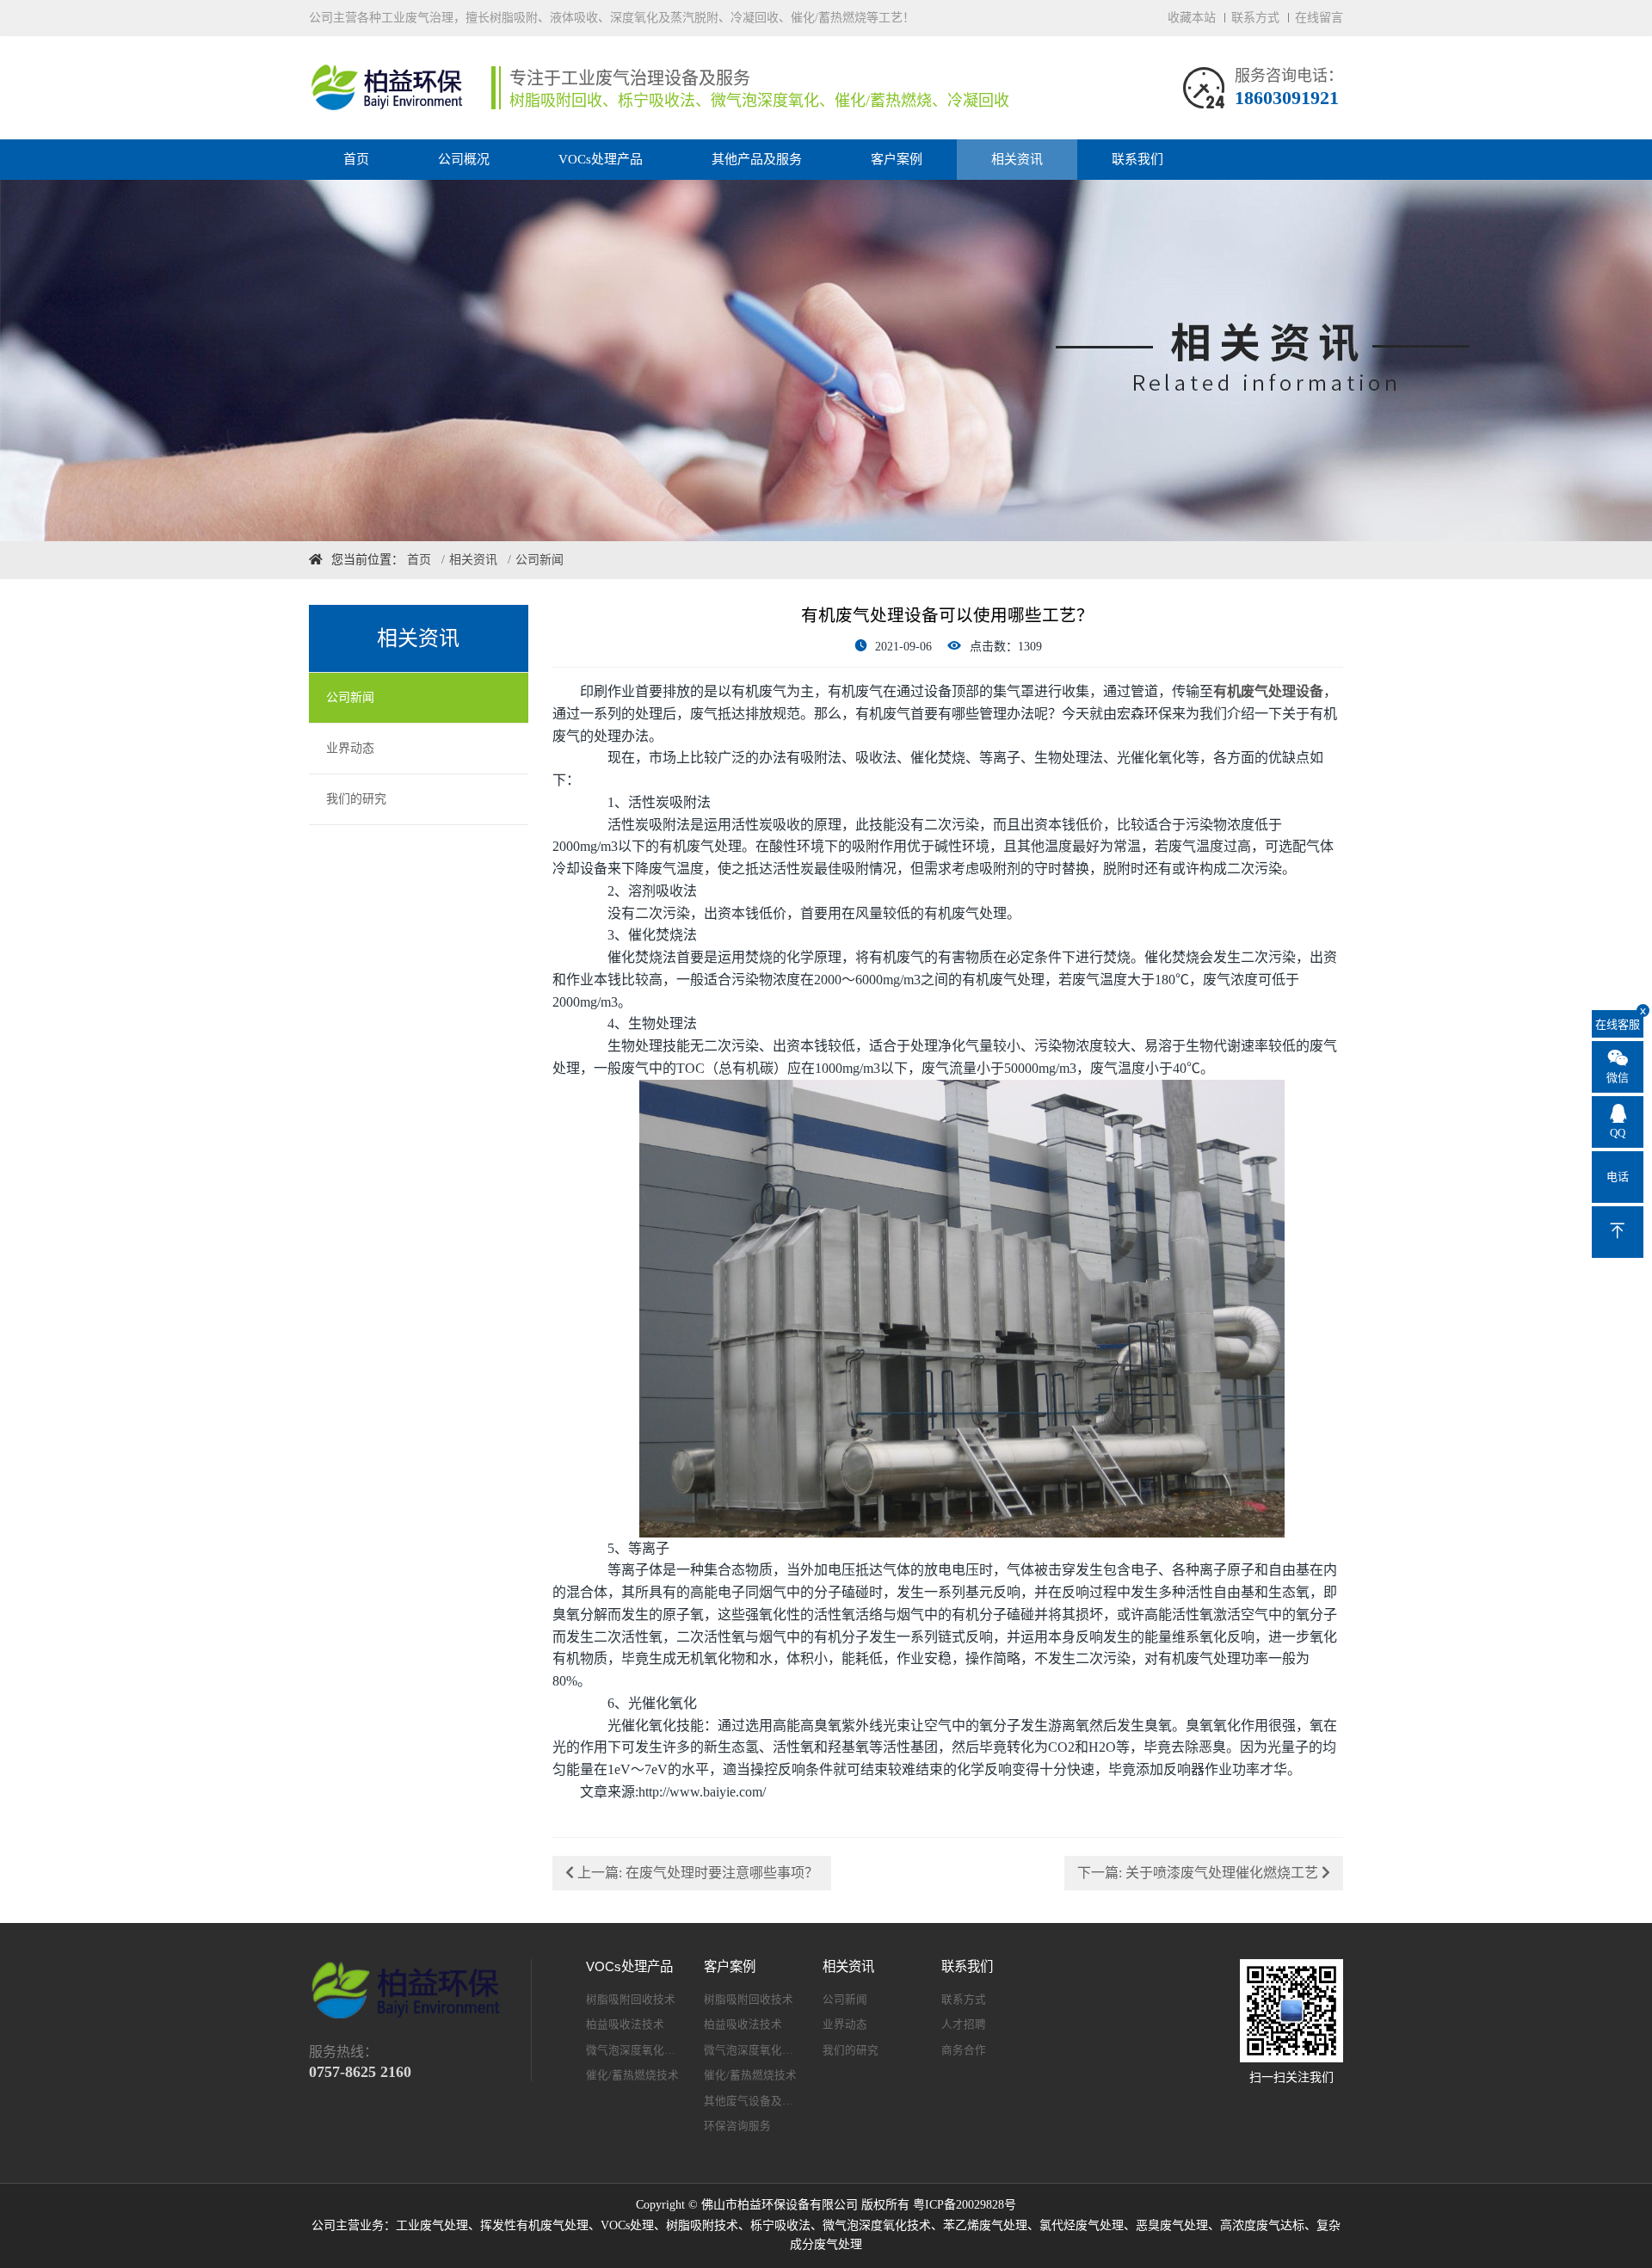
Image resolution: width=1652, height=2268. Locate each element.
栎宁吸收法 (780, 2225)
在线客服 (1619, 1020)
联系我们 (1137, 159)
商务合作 (964, 2050)
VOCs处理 (627, 2225)
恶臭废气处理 (1172, 2225)
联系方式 (1255, 18)
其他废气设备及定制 (751, 2101)
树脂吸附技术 (702, 2225)
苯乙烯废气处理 (985, 2225)
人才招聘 (964, 2025)
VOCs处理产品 (601, 159)
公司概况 (464, 159)
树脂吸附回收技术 (631, 2000)
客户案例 (897, 159)
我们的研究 (356, 799)
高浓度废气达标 (1262, 2225)
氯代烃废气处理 (1082, 2225)
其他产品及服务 (757, 159)
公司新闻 (350, 697)
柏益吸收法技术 (625, 2025)
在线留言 (1319, 18)
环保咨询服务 (737, 2126)
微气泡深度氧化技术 (633, 2050)
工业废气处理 (432, 2225)
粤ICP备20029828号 (965, 2205)
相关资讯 (1017, 159)
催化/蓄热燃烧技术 (632, 2075)
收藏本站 (1192, 18)
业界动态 (350, 748)
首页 (356, 159)
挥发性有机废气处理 (534, 2225)
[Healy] (391, 88)
